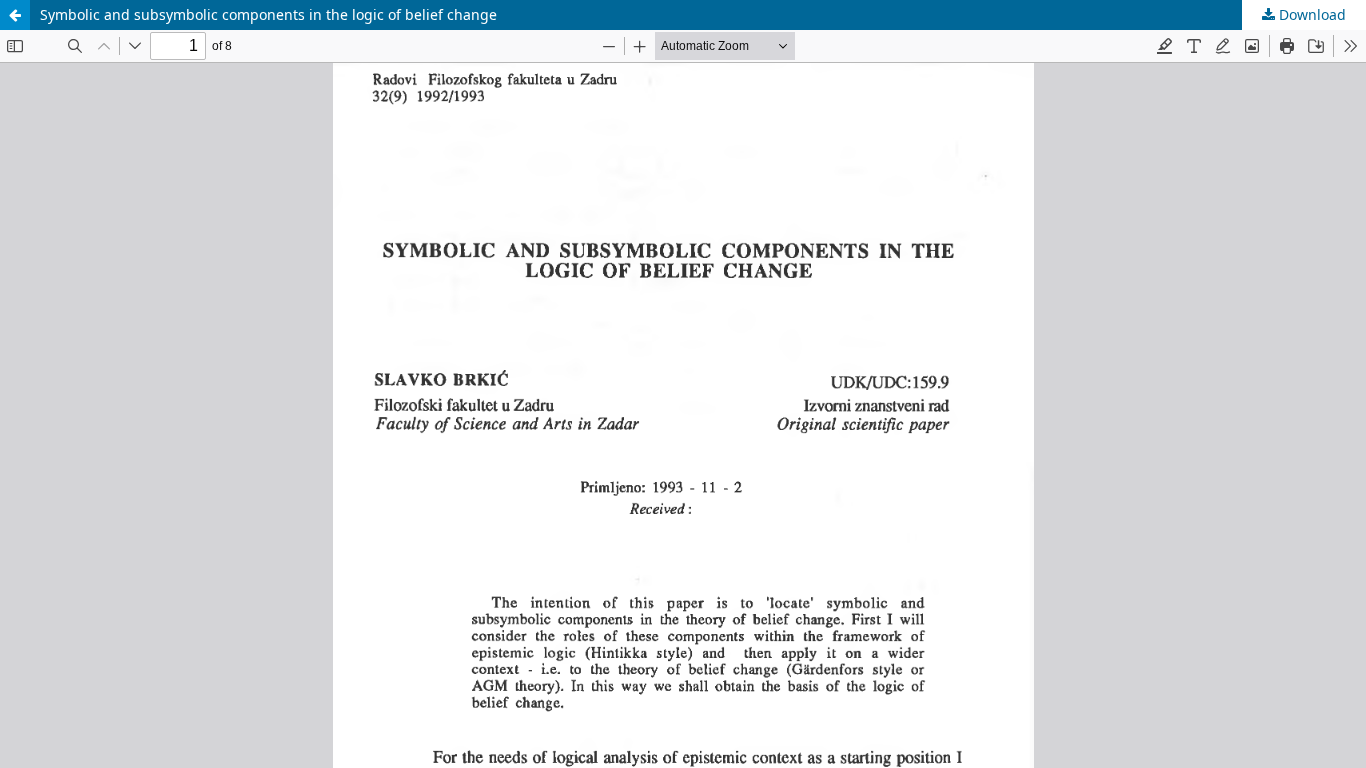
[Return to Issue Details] (15, 15)
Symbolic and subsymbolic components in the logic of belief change (268, 14)
